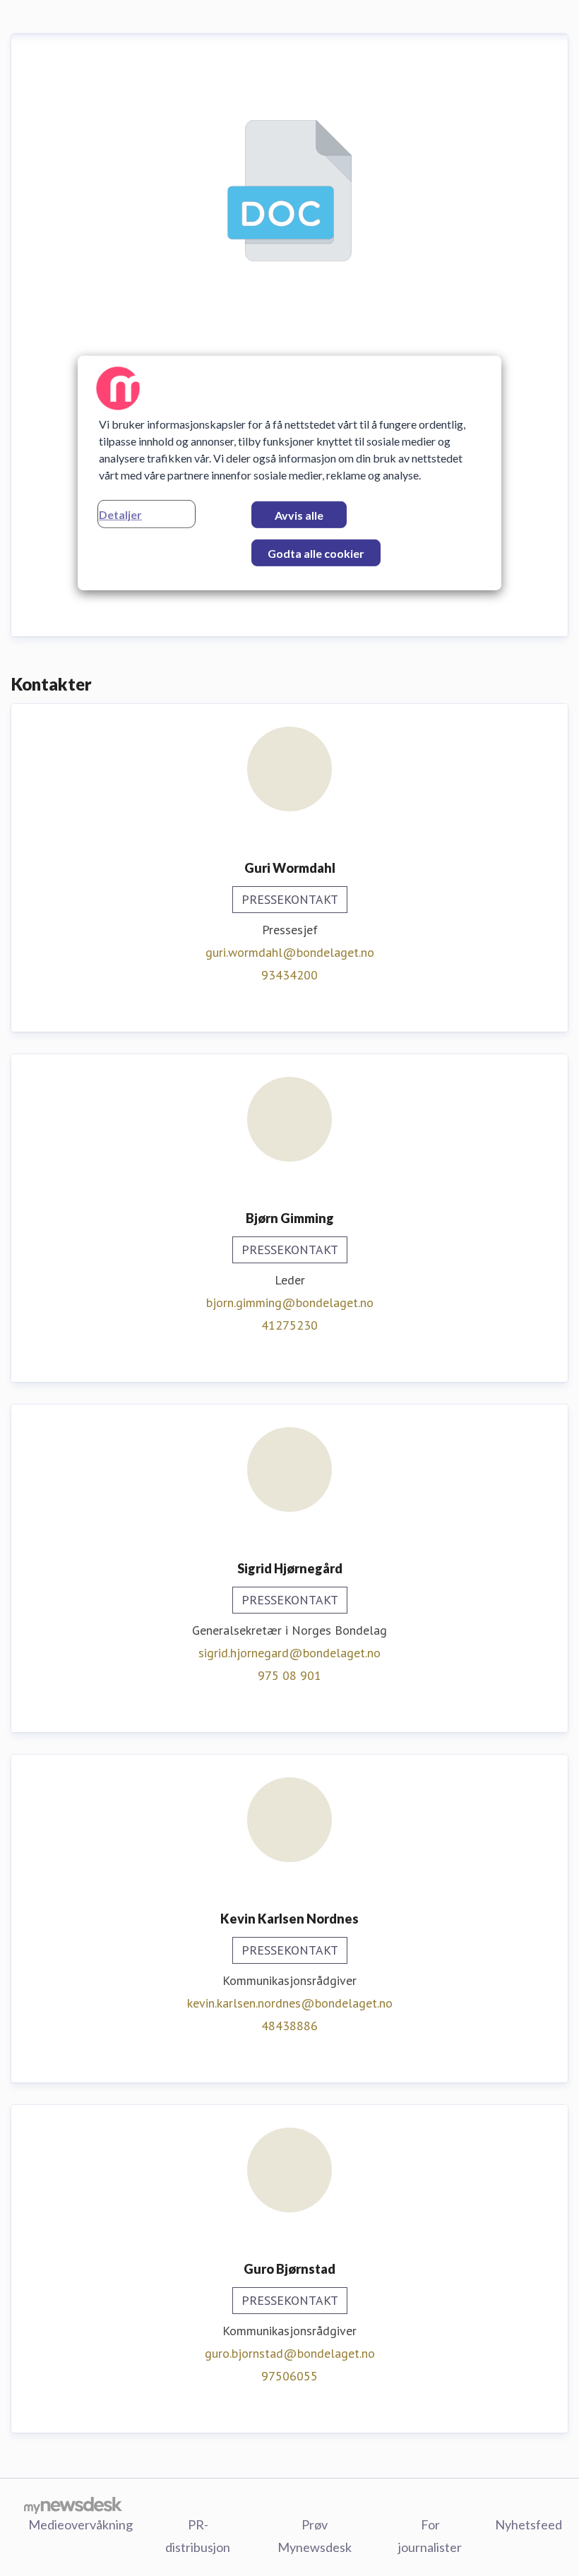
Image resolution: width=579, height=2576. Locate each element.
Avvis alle (299, 515)
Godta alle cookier (316, 553)
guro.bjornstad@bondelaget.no (290, 2353)
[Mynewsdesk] (73, 2505)
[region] (289, 473)
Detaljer (120, 514)
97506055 (289, 2376)
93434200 (289, 975)
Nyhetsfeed (529, 2524)
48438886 (289, 2026)
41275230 (289, 1325)
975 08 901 (289, 1675)
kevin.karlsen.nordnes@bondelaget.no (290, 2003)
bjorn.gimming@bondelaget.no (290, 1302)
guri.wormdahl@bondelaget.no (290, 952)
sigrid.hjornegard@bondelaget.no (289, 1653)
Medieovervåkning (80, 2524)
